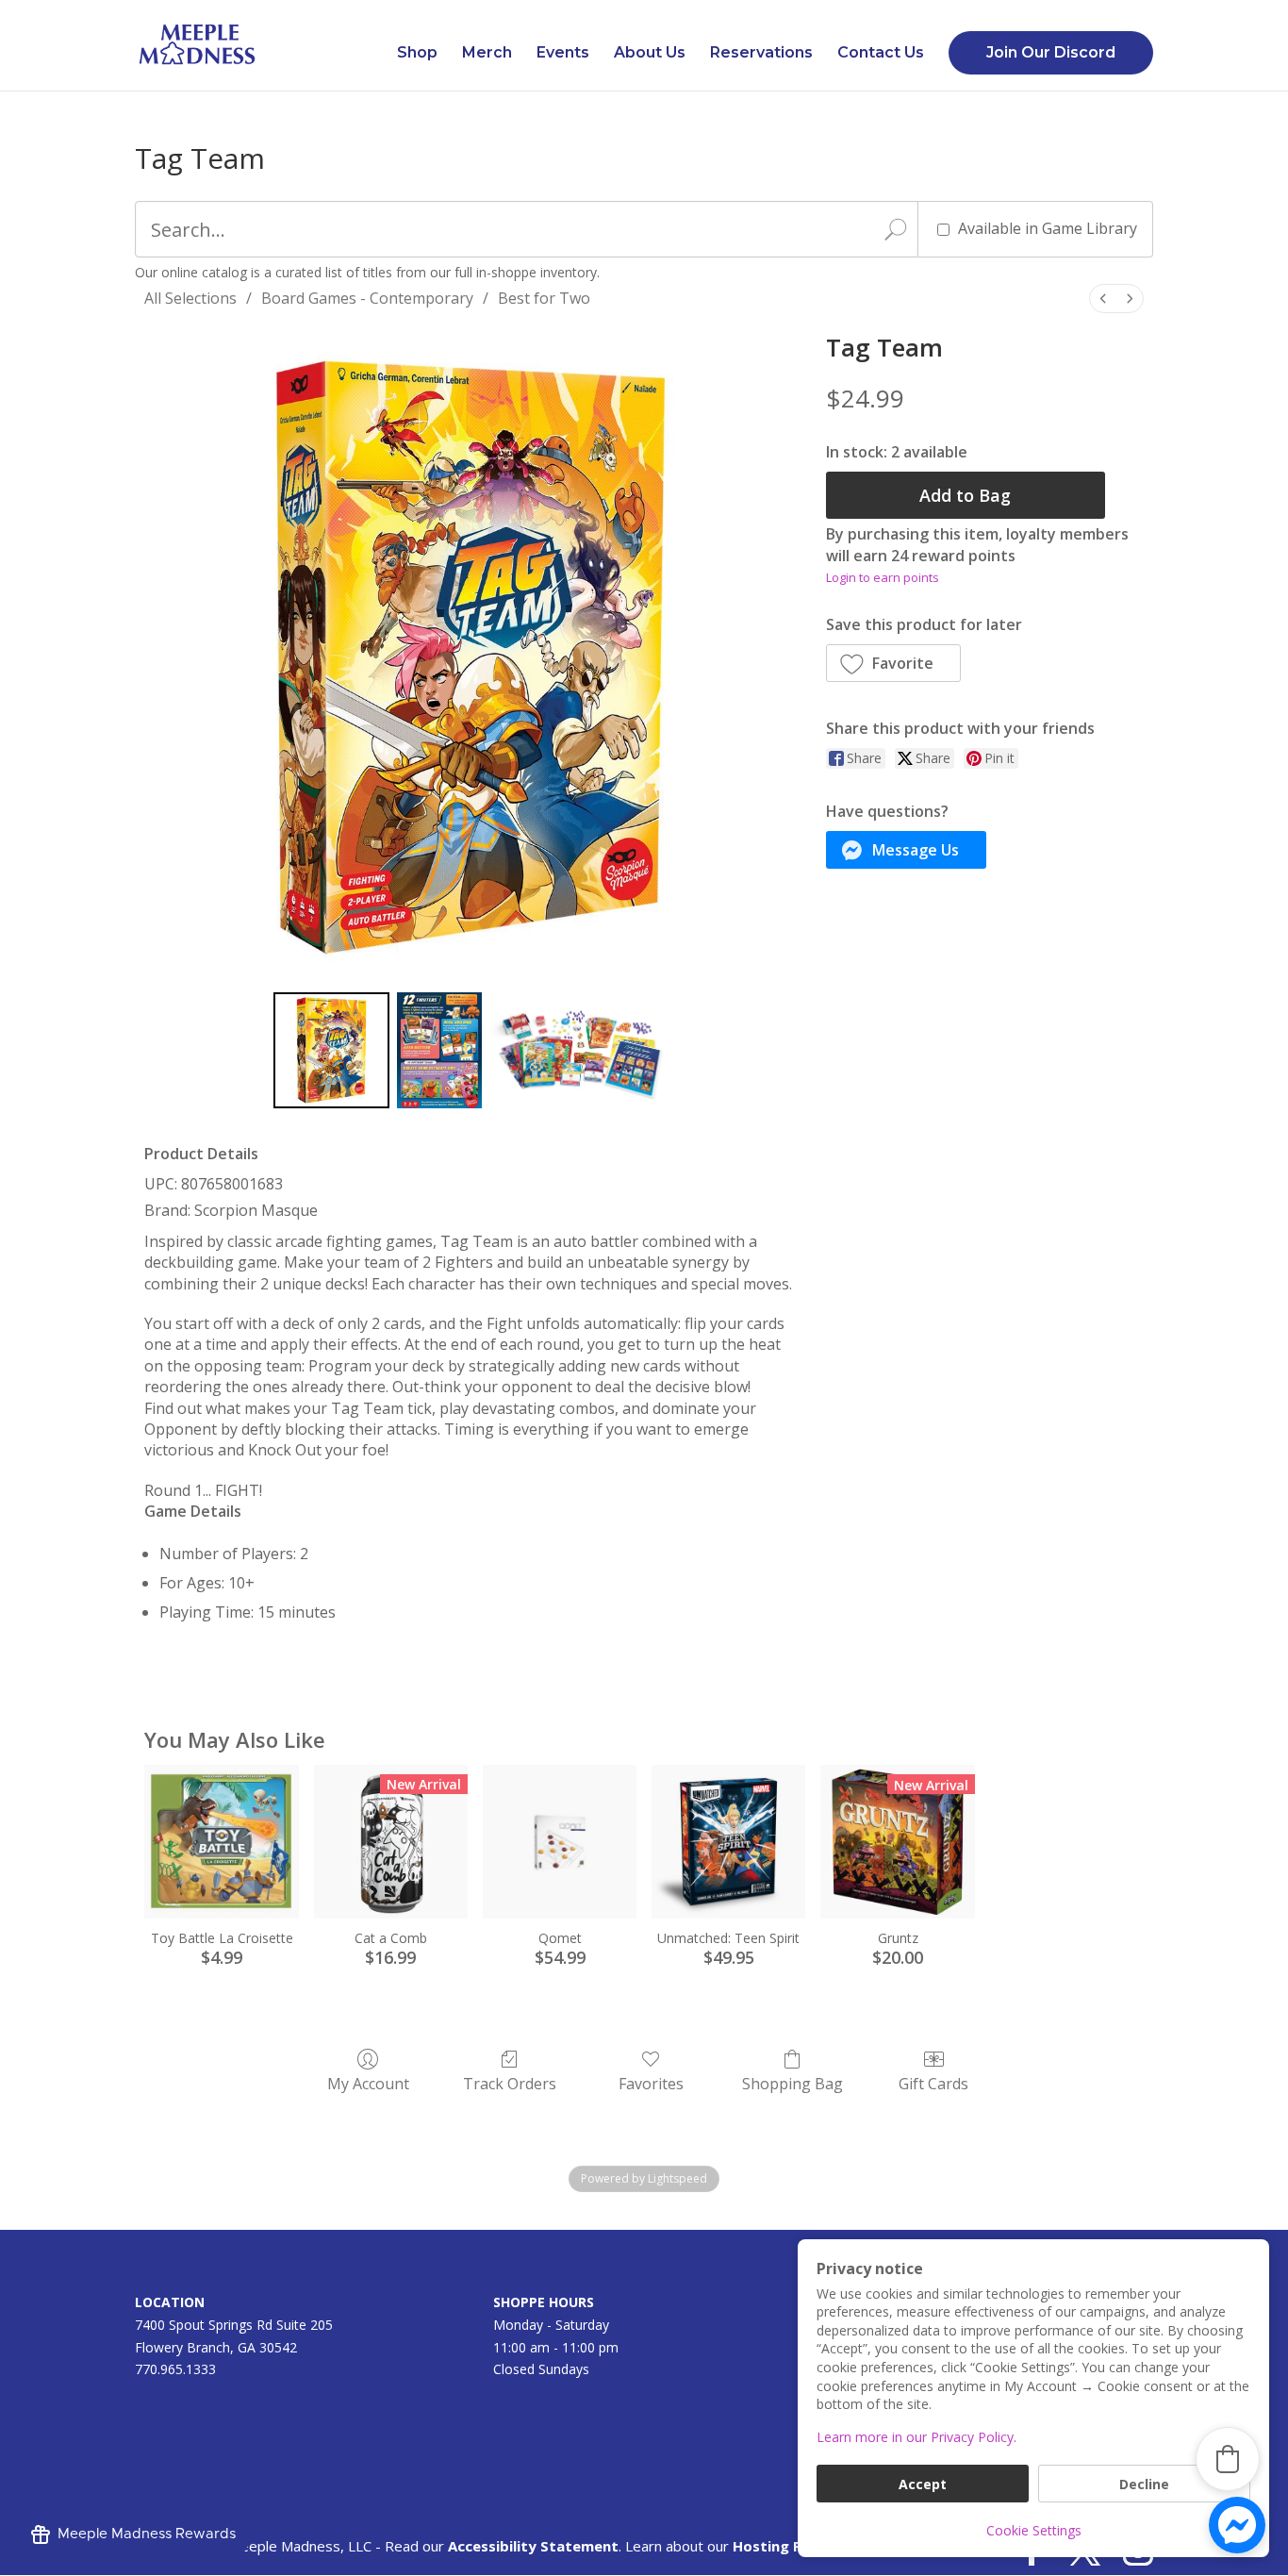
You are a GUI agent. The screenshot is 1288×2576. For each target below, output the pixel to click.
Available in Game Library (1048, 228)
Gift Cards (933, 2083)
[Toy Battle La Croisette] (221, 1842)
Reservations (761, 54)
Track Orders (510, 2083)
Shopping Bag (793, 2083)
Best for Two (544, 298)
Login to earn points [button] (883, 577)
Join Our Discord (1051, 52)
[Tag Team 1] (439, 1050)
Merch (487, 54)
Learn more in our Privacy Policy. (916, 2437)
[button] (894, 663)
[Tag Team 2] (578, 1050)
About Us (650, 54)
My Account (368, 2083)
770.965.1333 (175, 2369)
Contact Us (881, 54)
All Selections (190, 298)
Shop (417, 54)
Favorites (651, 2083)
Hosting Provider (793, 2546)
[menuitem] (1103, 299)
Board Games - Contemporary (367, 298)
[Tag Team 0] (331, 1050)
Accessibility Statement (533, 2546)
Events (563, 54)
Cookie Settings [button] (1034, 2530)
